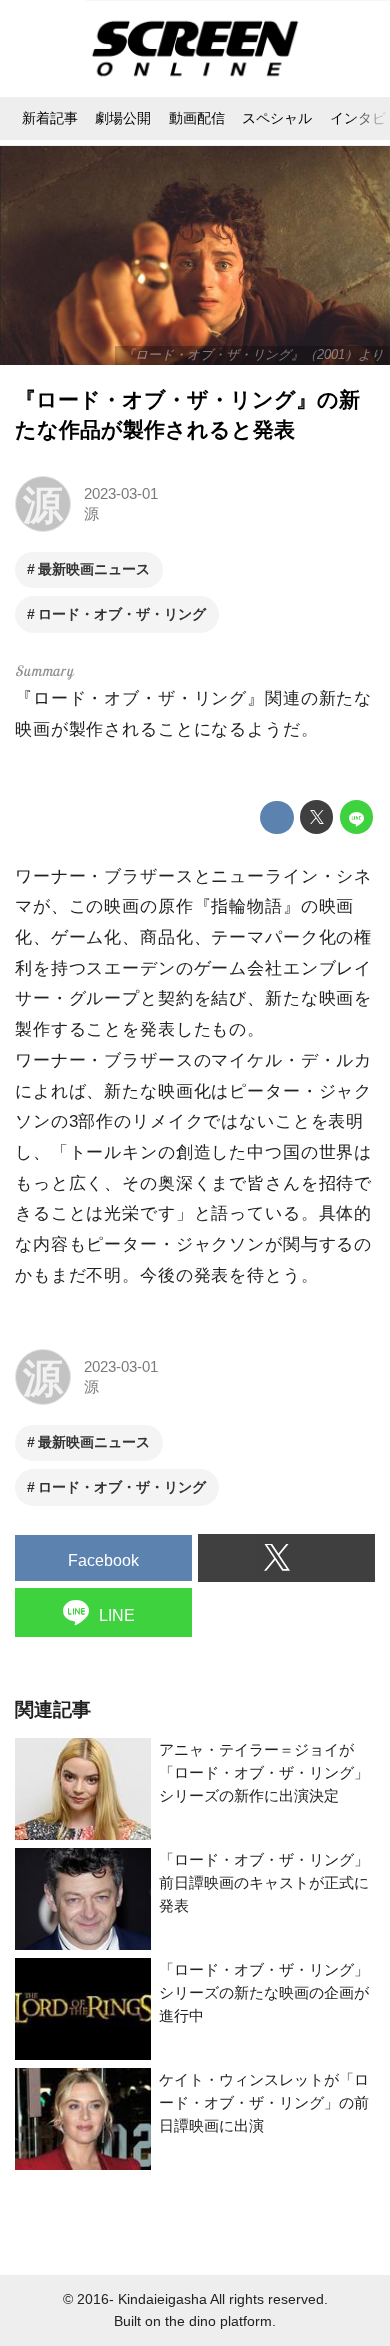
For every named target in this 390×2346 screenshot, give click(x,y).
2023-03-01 (121, 493)
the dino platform (218, 2321)
